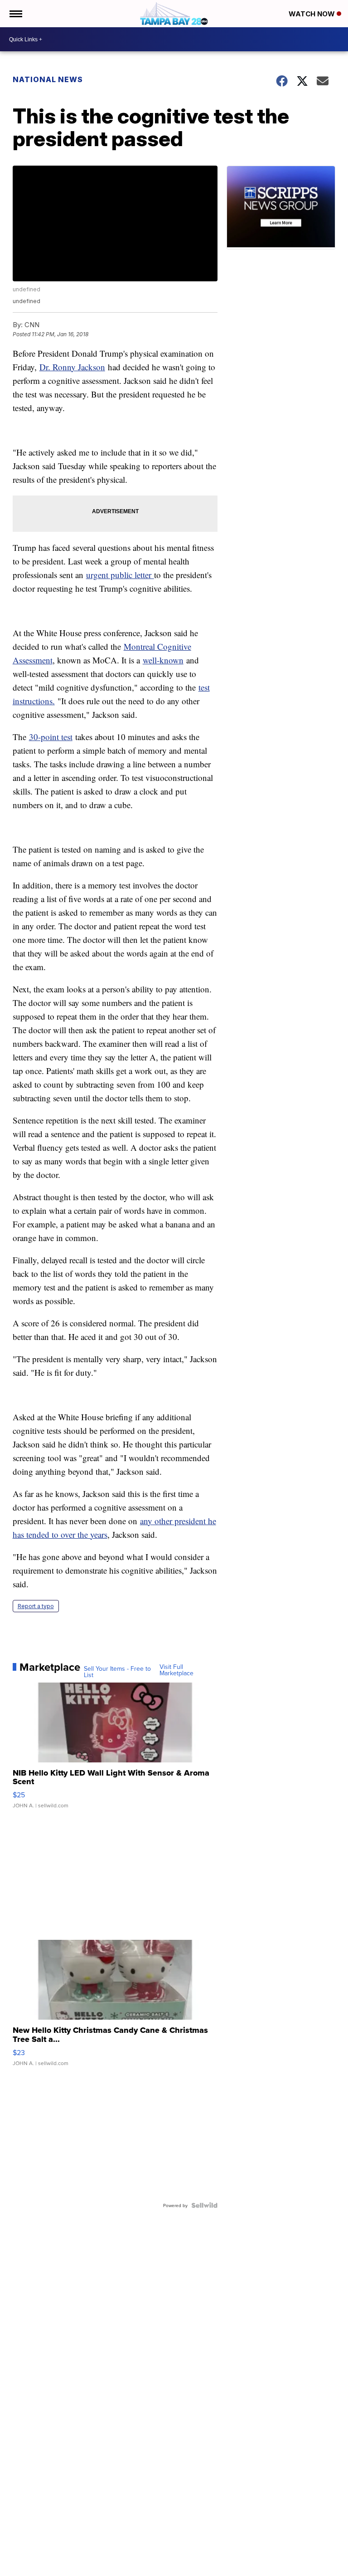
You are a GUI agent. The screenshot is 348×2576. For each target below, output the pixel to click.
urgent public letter (120, 575)
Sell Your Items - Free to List (117, 1672)
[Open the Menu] (15, 14)
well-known (163, 660)
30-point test (51, 737)
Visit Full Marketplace (176, 1670)
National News (48, 79)
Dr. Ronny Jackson (72, 367)
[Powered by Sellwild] (204, 2205)
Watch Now (313, 14)
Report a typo (36, 1606)
